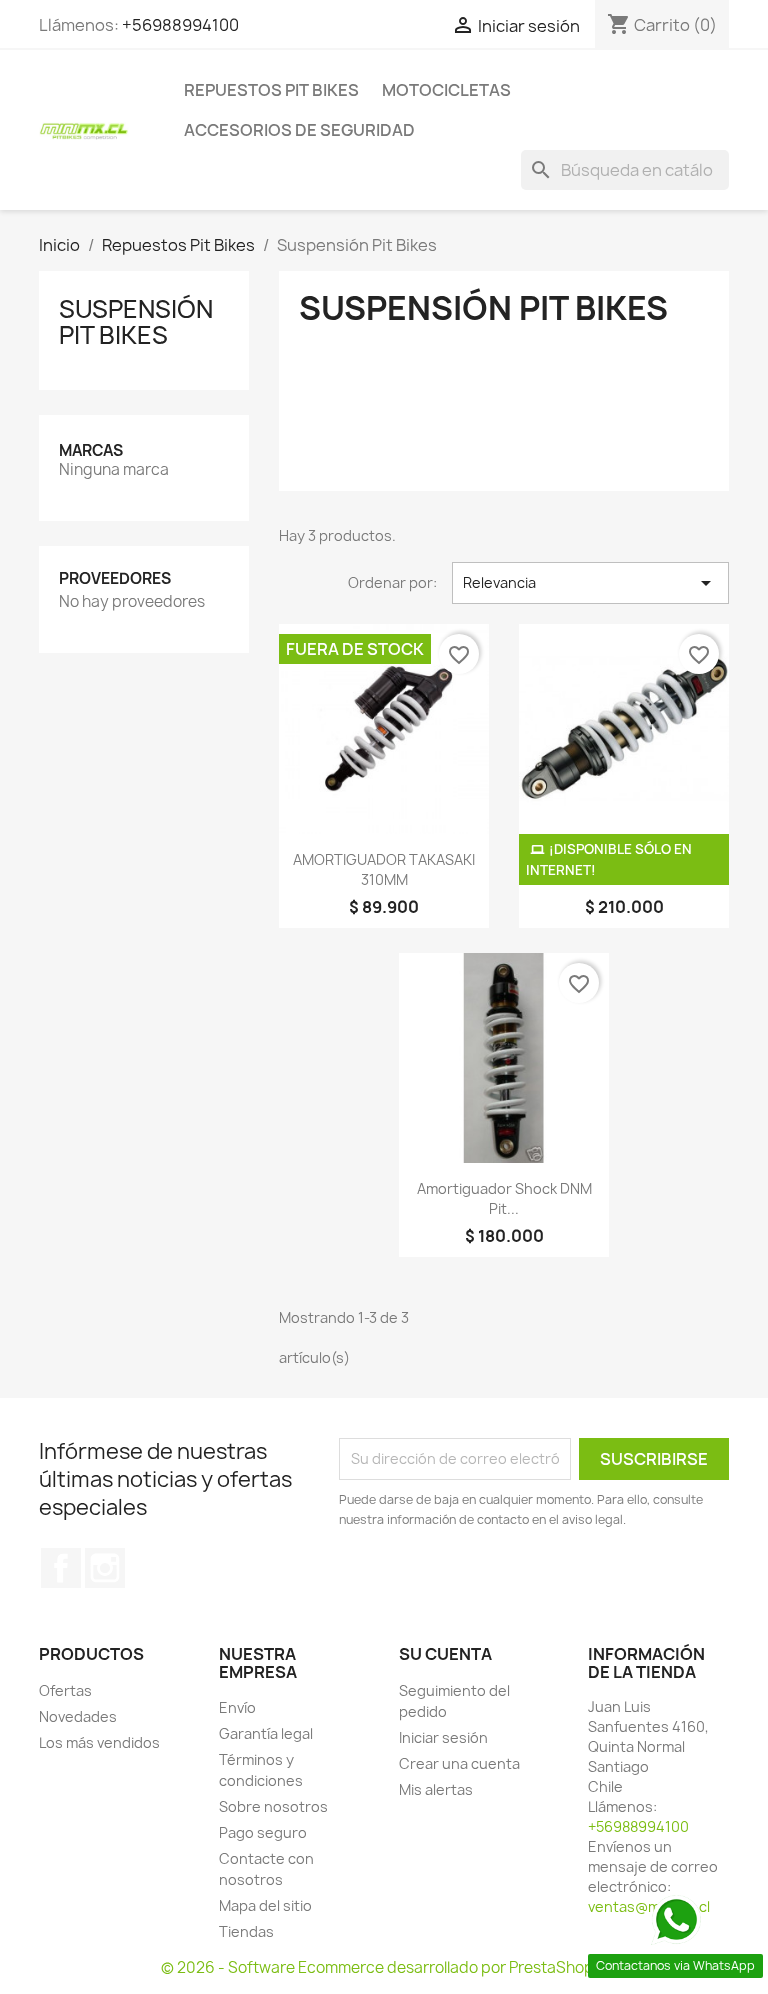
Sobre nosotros (273, 1806)
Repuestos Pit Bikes (271, 90)
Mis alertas (436, 1789)
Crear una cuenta (459, 1763)
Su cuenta (445, 1654)
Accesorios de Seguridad (299, 130)
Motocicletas (446, 90)
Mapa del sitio (265, 1905)
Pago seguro (263, 1832)
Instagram (105, 1568)
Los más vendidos (99, 1742)
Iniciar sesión (443, 1737)
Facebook (61, 1568)
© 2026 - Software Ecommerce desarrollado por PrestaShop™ (384, 1967)
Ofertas (65, 1690)
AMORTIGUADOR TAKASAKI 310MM (384, 869)
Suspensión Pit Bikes (136, 322)
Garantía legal (266, 1733)
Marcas (91, 450)
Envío (237, 1707)
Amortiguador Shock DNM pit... (504, 1198)
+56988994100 (180, 25)
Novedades (78, 1716)
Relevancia (590, 583)
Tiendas (246, 1931)
